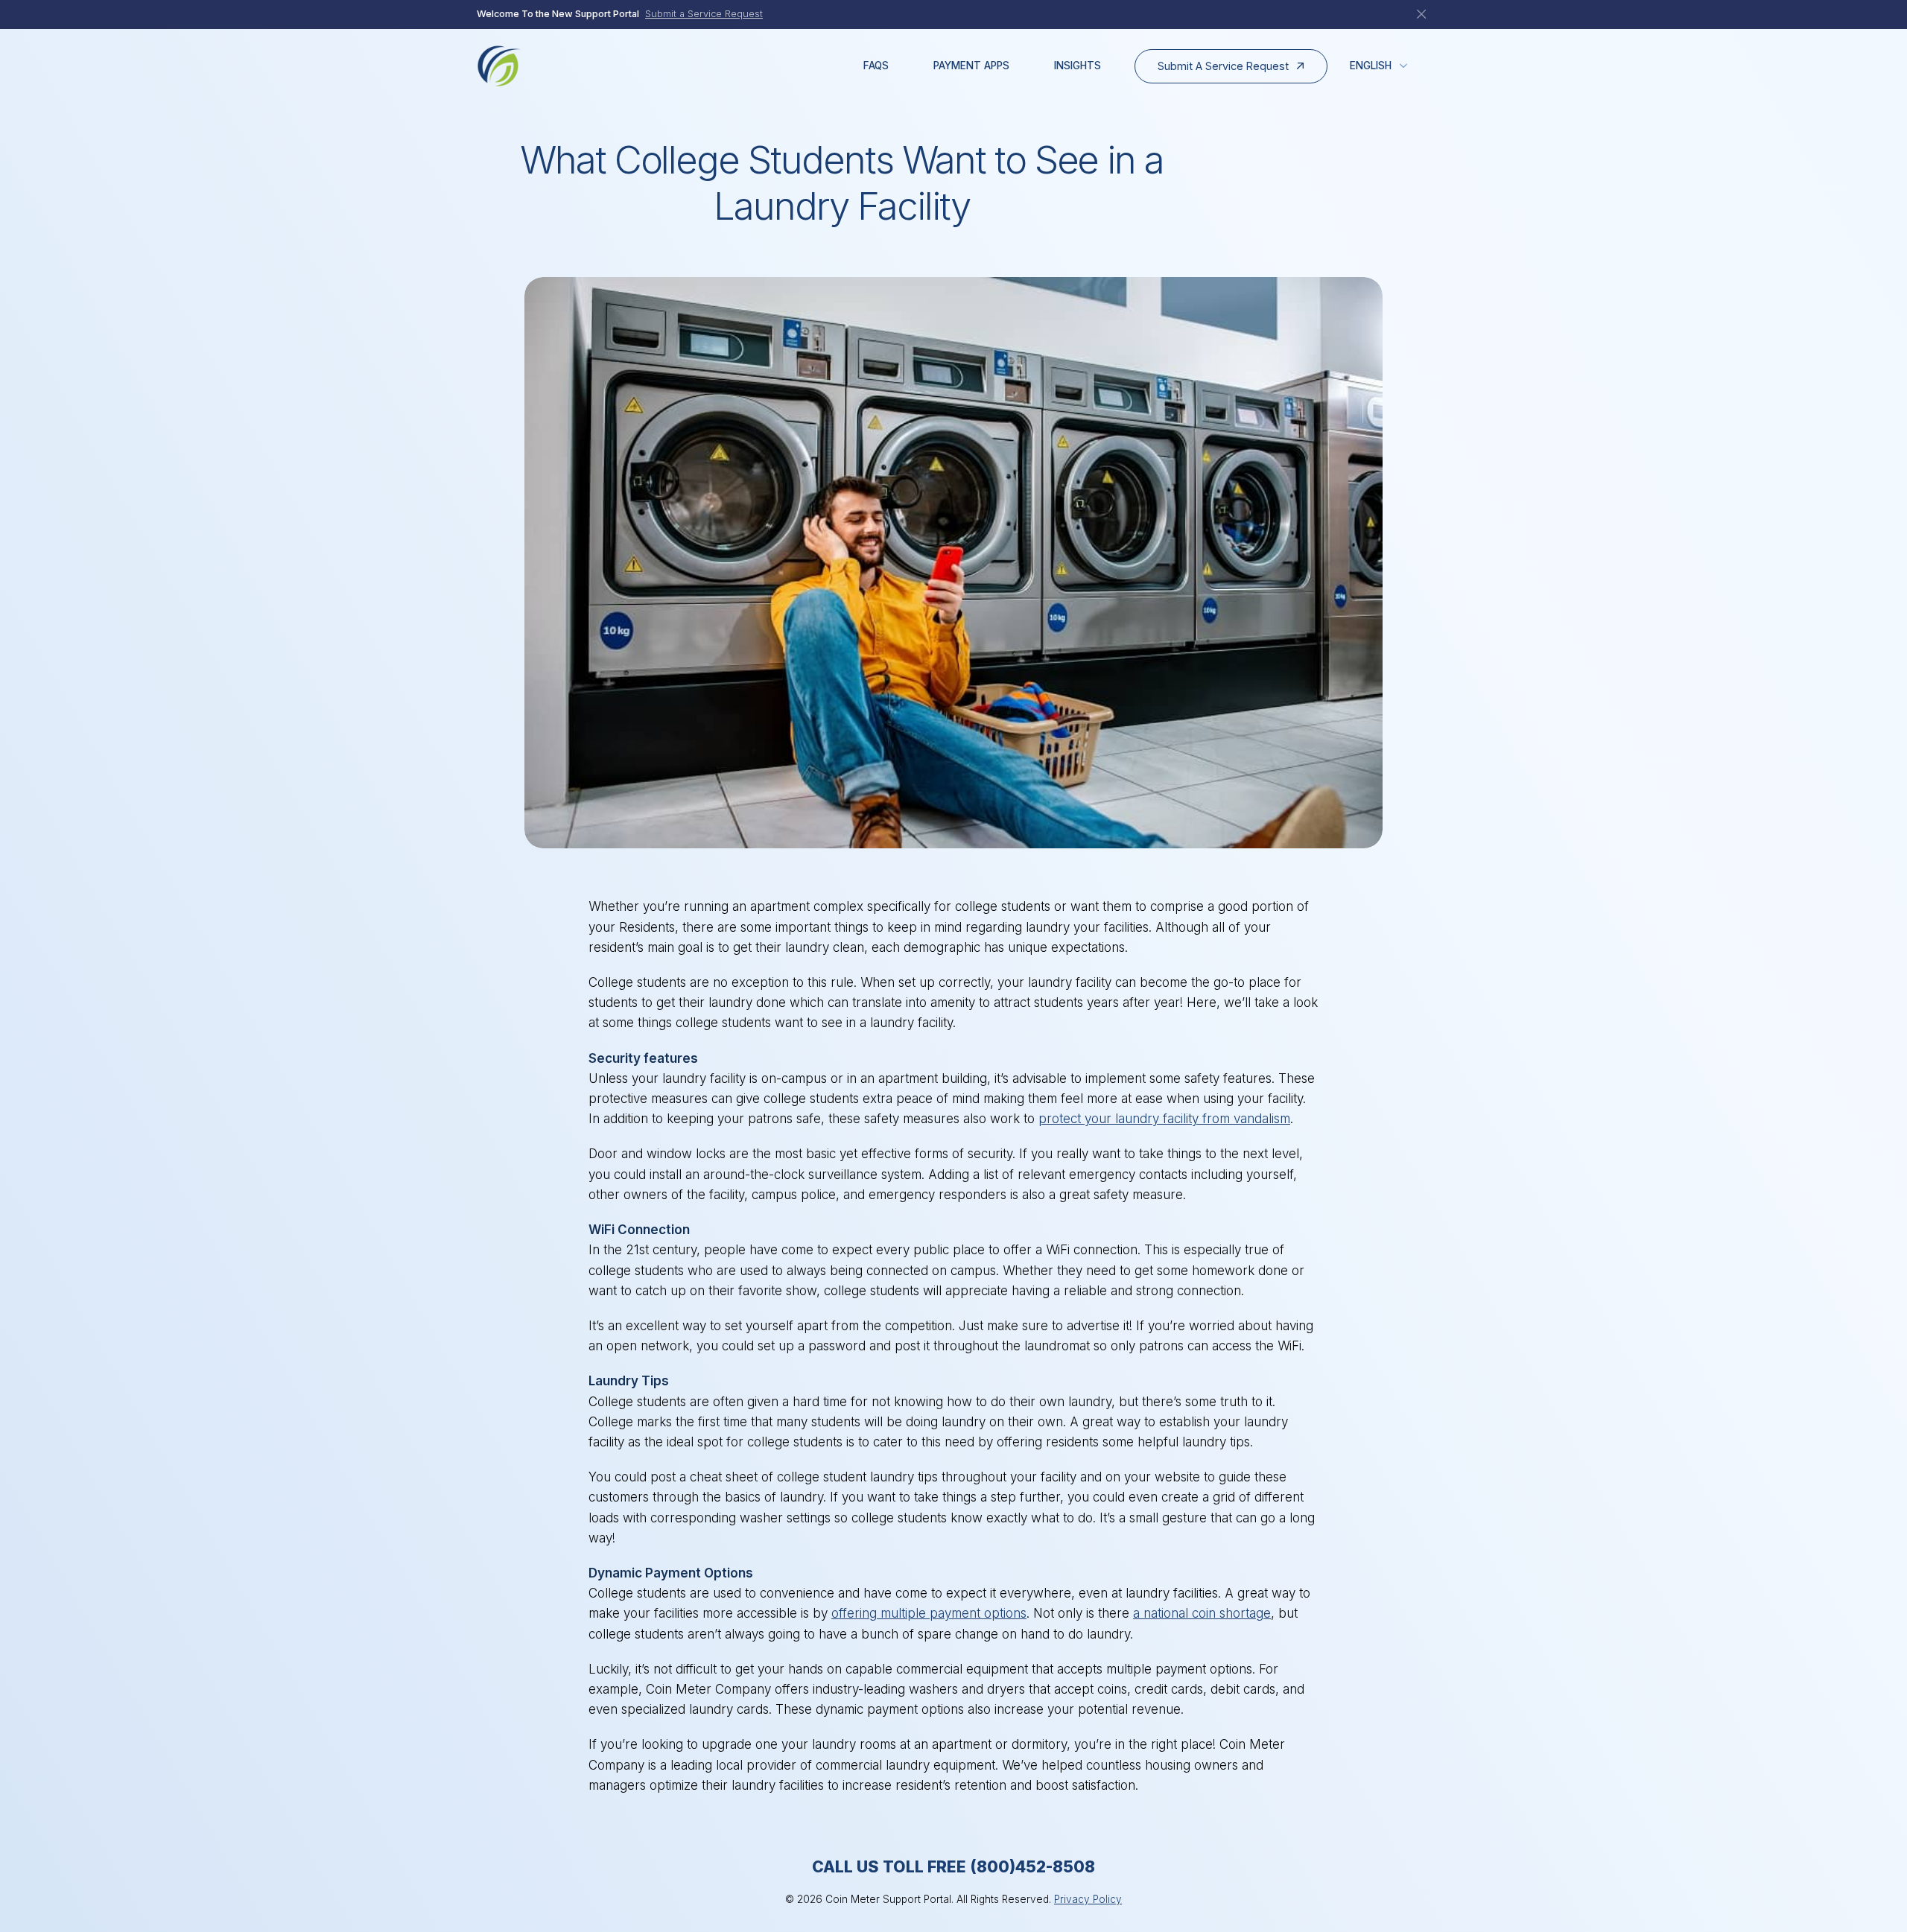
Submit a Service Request (704, 14)
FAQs (876, 66)
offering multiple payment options (929, 1613)
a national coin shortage (1202, 1613)
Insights (1078, 66)
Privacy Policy (1088, 1899)
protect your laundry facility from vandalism (1164, 1119)
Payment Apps (971, 66)
